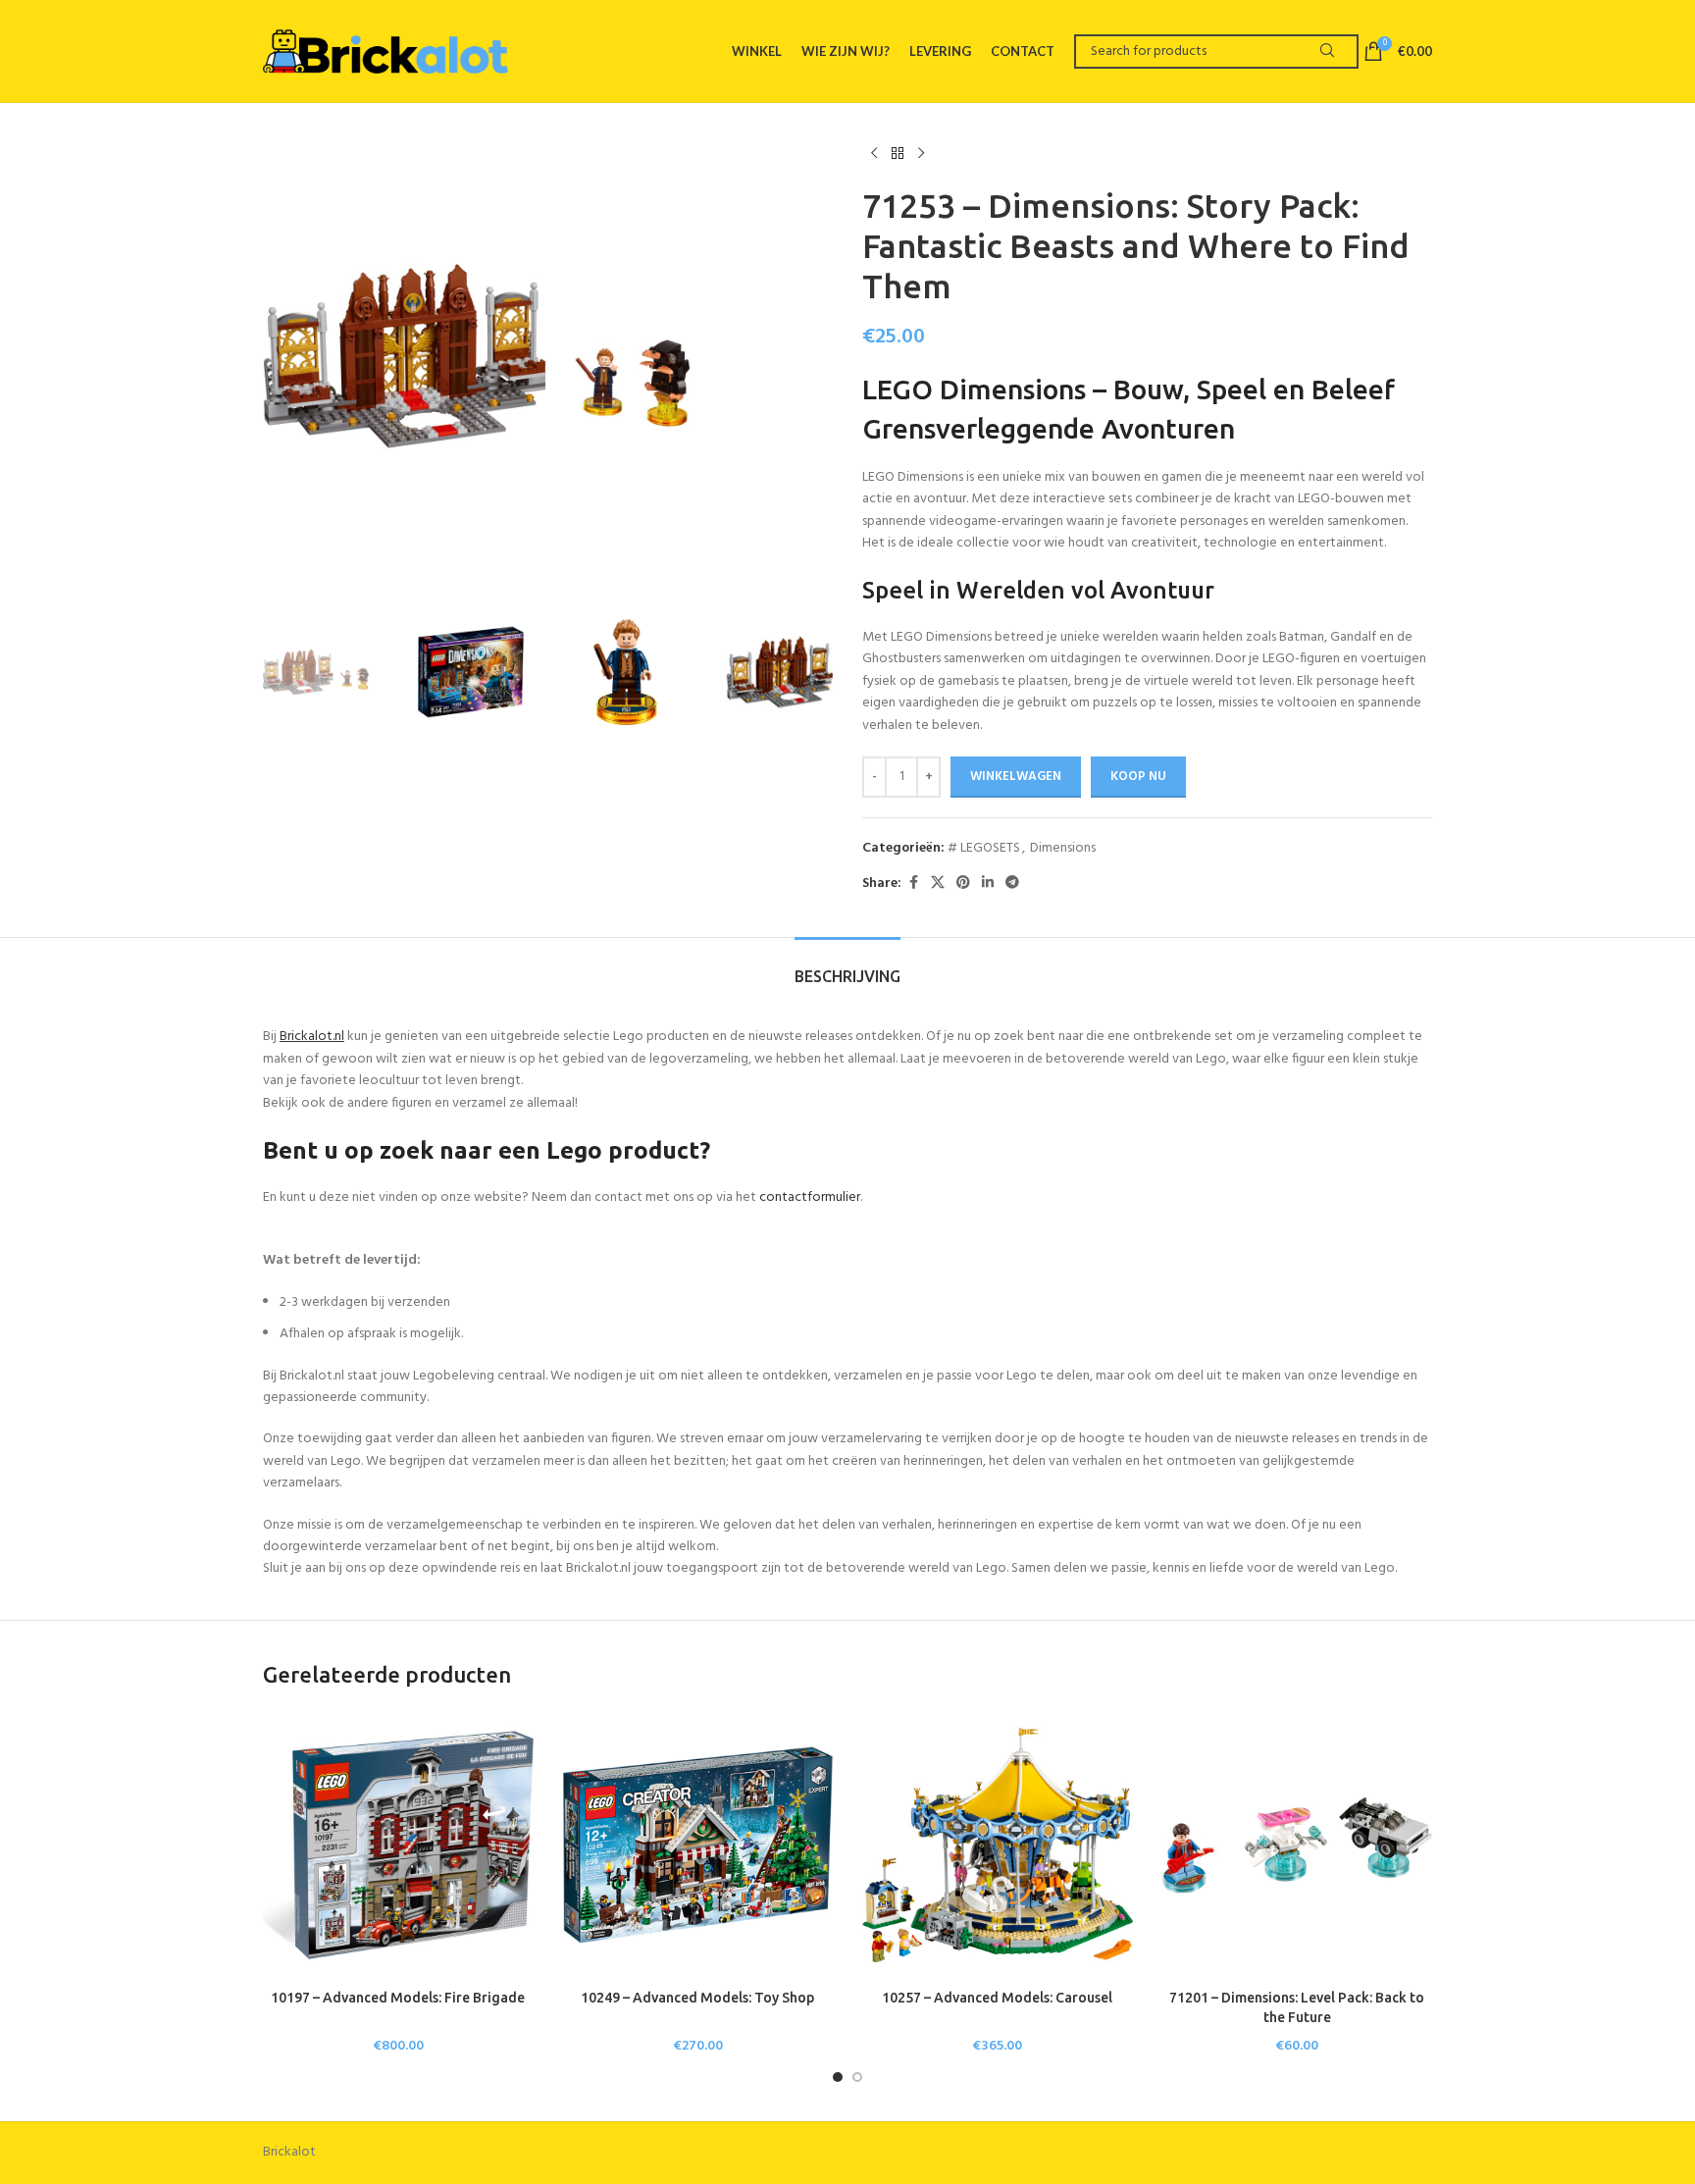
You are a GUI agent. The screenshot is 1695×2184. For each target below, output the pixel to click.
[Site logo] (385, 51)
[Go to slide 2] (857, 2077)
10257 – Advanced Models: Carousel (997, 1998)
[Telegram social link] (1012, 884)
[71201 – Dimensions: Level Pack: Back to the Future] (1298, 1846)
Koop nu (1138, 777)
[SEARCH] (1327, 52)
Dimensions (1063, 848)
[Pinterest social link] (963, 884)
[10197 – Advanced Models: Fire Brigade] (398, 1846)
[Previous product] (874, 154)
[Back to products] (898, 154)
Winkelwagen (1016, 777)
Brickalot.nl (312, 1037)
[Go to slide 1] (838, 2077)
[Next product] (921, 154)
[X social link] (938, 884)
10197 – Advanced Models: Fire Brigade (398, 1998)
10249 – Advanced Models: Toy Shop (697, 1998)
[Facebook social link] (913, 884)
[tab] (847, 967)
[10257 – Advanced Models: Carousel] (998, 1846)
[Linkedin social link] (988, 884)
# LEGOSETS (984, 848)
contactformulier (810, 1197)
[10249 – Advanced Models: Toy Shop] (698, 1846)
